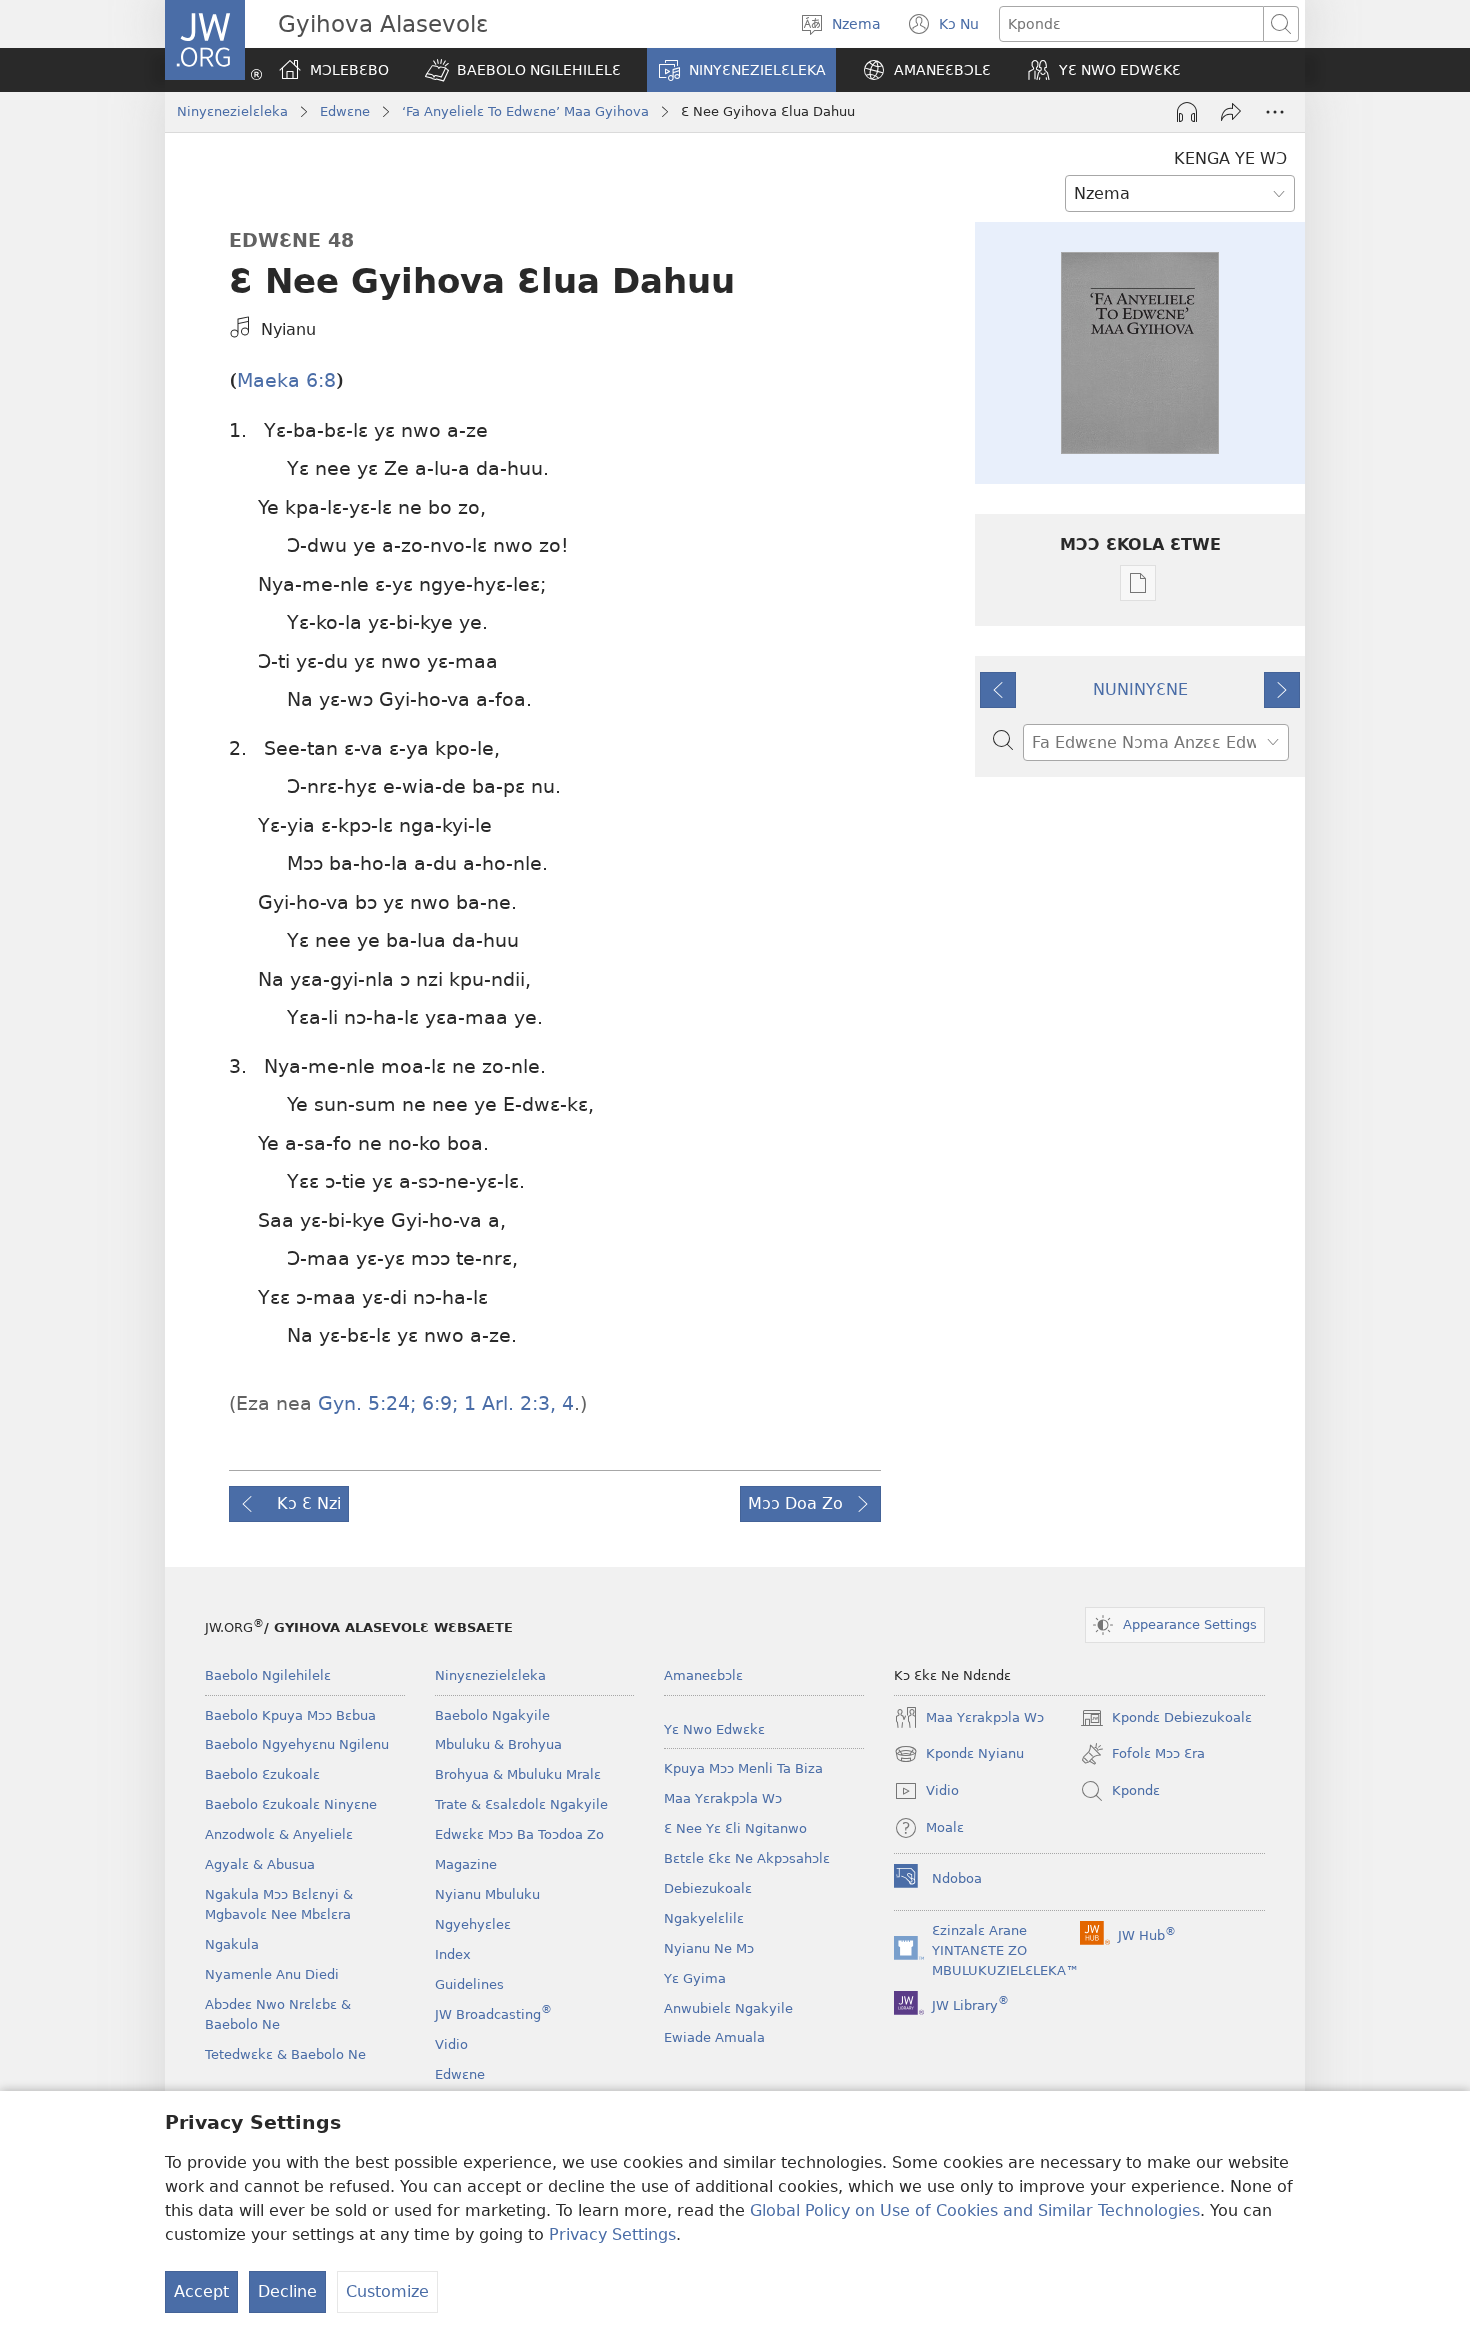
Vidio (451, 2044)
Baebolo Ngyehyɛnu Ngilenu (297, 1744)
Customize (387, 2291)
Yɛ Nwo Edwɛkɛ (714, 1729)
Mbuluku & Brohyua (498, 1744)
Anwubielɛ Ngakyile (728, 2008)
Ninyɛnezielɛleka (232, 111)
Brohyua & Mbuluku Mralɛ (518, 1774)
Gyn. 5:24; (367, 1403)
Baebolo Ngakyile (492, 1715)
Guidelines (469, 1984)
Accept (201, 2291)
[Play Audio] (1187, 112)
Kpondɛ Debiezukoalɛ (1166, 1720)
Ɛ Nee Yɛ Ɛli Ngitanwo (735, 1828)
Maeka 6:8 (286, 380)
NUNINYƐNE (1140, 689)
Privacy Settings (612, 2234)
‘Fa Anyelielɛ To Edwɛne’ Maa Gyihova (525, 111)
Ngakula (232, 1944)
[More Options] (1275, 112)
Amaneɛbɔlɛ (703, 1675)
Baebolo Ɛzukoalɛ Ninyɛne (291, 1804)
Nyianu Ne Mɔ (709, 1948)
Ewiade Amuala (714, 2037)
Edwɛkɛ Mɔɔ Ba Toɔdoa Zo (519, 1834)
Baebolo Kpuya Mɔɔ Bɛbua (290, 1715)
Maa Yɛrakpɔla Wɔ (723, 1798)
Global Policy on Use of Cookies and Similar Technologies (975, 2210)
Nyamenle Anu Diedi (272, 1974)
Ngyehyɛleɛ (473, 1924)
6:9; (437, 1403)
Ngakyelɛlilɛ (704, 1918)
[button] (523, 70)
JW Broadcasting (493, 2014)
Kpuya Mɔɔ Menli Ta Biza (743, 1768)
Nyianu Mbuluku (487, 1894)
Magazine (466, 1864)
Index (453, 1954)
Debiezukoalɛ (708, 1888)
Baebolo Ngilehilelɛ (268, 1675)
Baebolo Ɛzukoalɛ (262, 1774)
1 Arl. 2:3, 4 (516, 1403)
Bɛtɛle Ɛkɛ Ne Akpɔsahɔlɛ (747, 1858)
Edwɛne (345, 111)
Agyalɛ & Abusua (260, 1864)
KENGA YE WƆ (1230, 158)
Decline (287, 2291)
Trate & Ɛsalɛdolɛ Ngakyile (521, 1804)
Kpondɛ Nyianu (959, 1756)
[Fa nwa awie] (1231, 112)
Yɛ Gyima (695, 1978)
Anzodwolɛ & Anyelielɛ (279, 1834)
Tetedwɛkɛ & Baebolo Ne (285, 2054)
